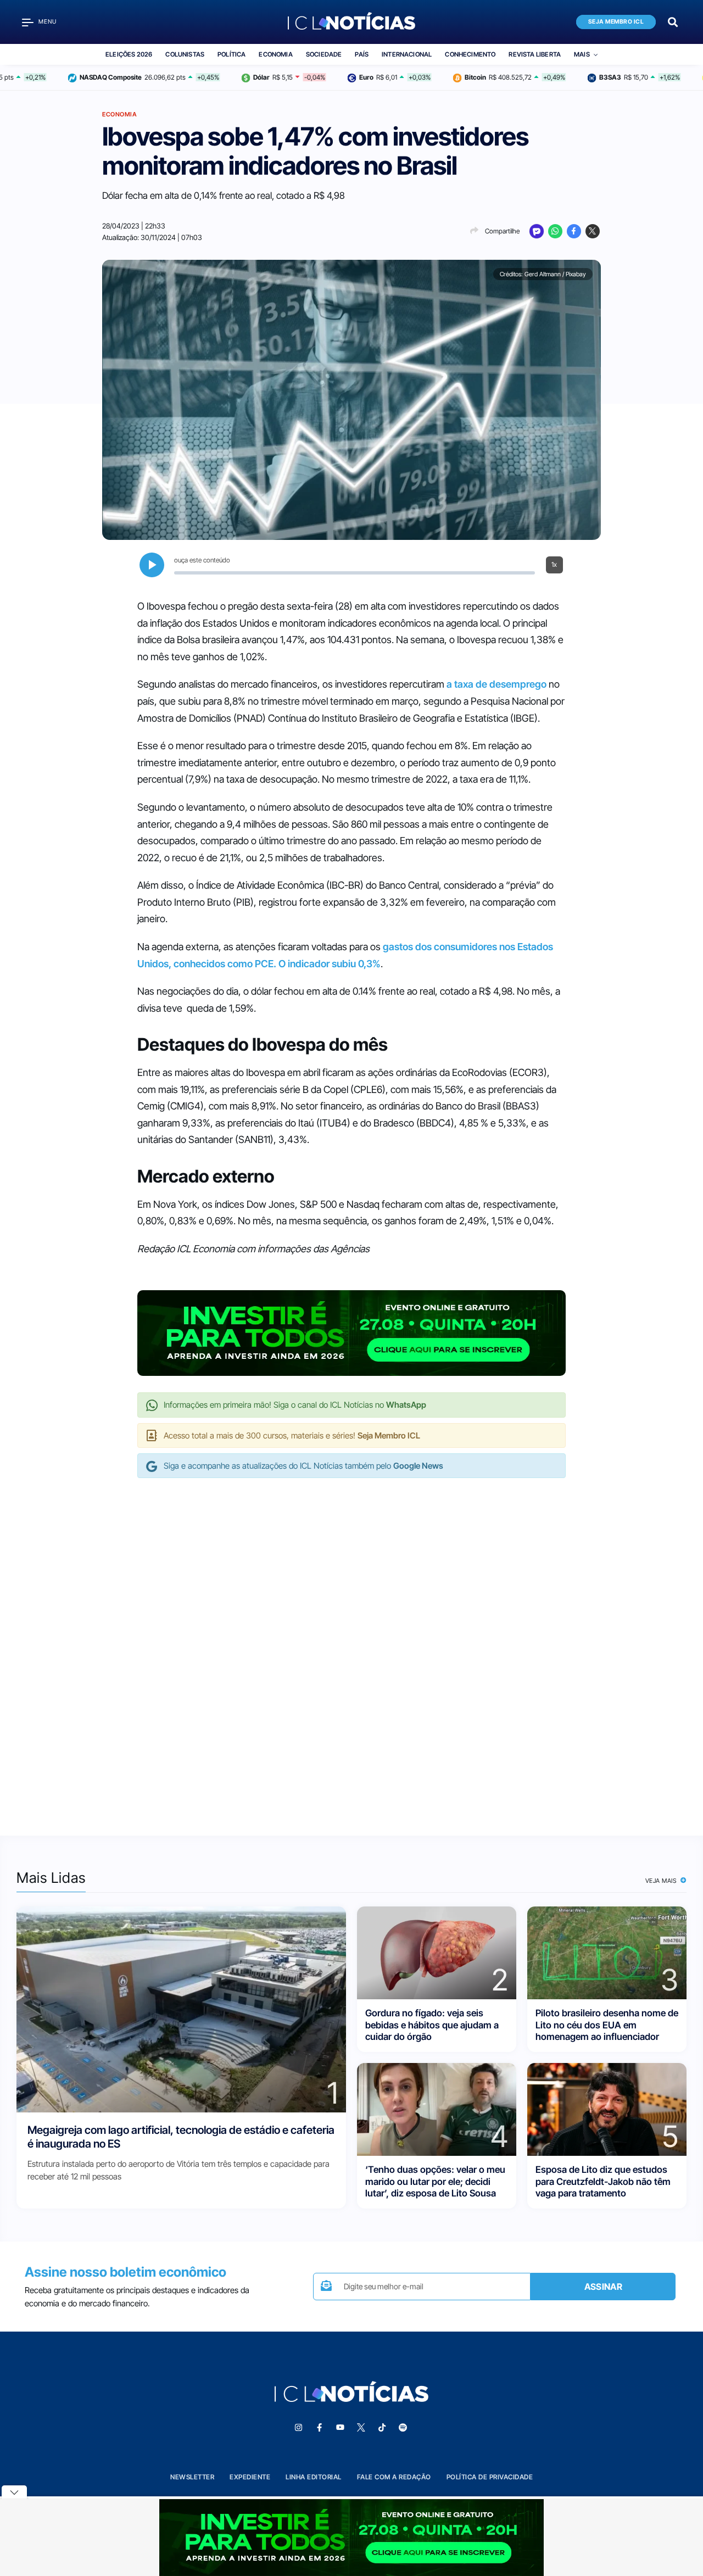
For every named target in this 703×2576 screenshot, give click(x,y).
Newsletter (192, 2477)
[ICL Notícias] (352, 22)
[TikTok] (382, 2428)
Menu (48, 22)
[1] (181, 2009)
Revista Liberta (535, 54)
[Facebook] (574, 231)
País (362, 54)
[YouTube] (340, 2428)
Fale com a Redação (394, 2477)
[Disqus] (351, 1646)
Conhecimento (470, 54)
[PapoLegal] (537, 231)
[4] (437, 2109)
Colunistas (185, 54)
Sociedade (324, 54)
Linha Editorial (314, 2477)
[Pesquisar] (673, 21)
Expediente (250, 2477)
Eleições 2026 (129, 54)
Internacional (407, 54)
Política (231, 54)
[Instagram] (298, 2428)
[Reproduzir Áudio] (152, 565)
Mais (582, 54)
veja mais (662, 1881)
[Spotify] (403, 2428)
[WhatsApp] (555, 231)
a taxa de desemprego (495, 684)
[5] (607, 2109)
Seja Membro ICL (616, 22)
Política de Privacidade (490, 2477)
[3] (607, 1952)
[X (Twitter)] (593, 231)
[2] (437, 1952)
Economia (275, 54)
